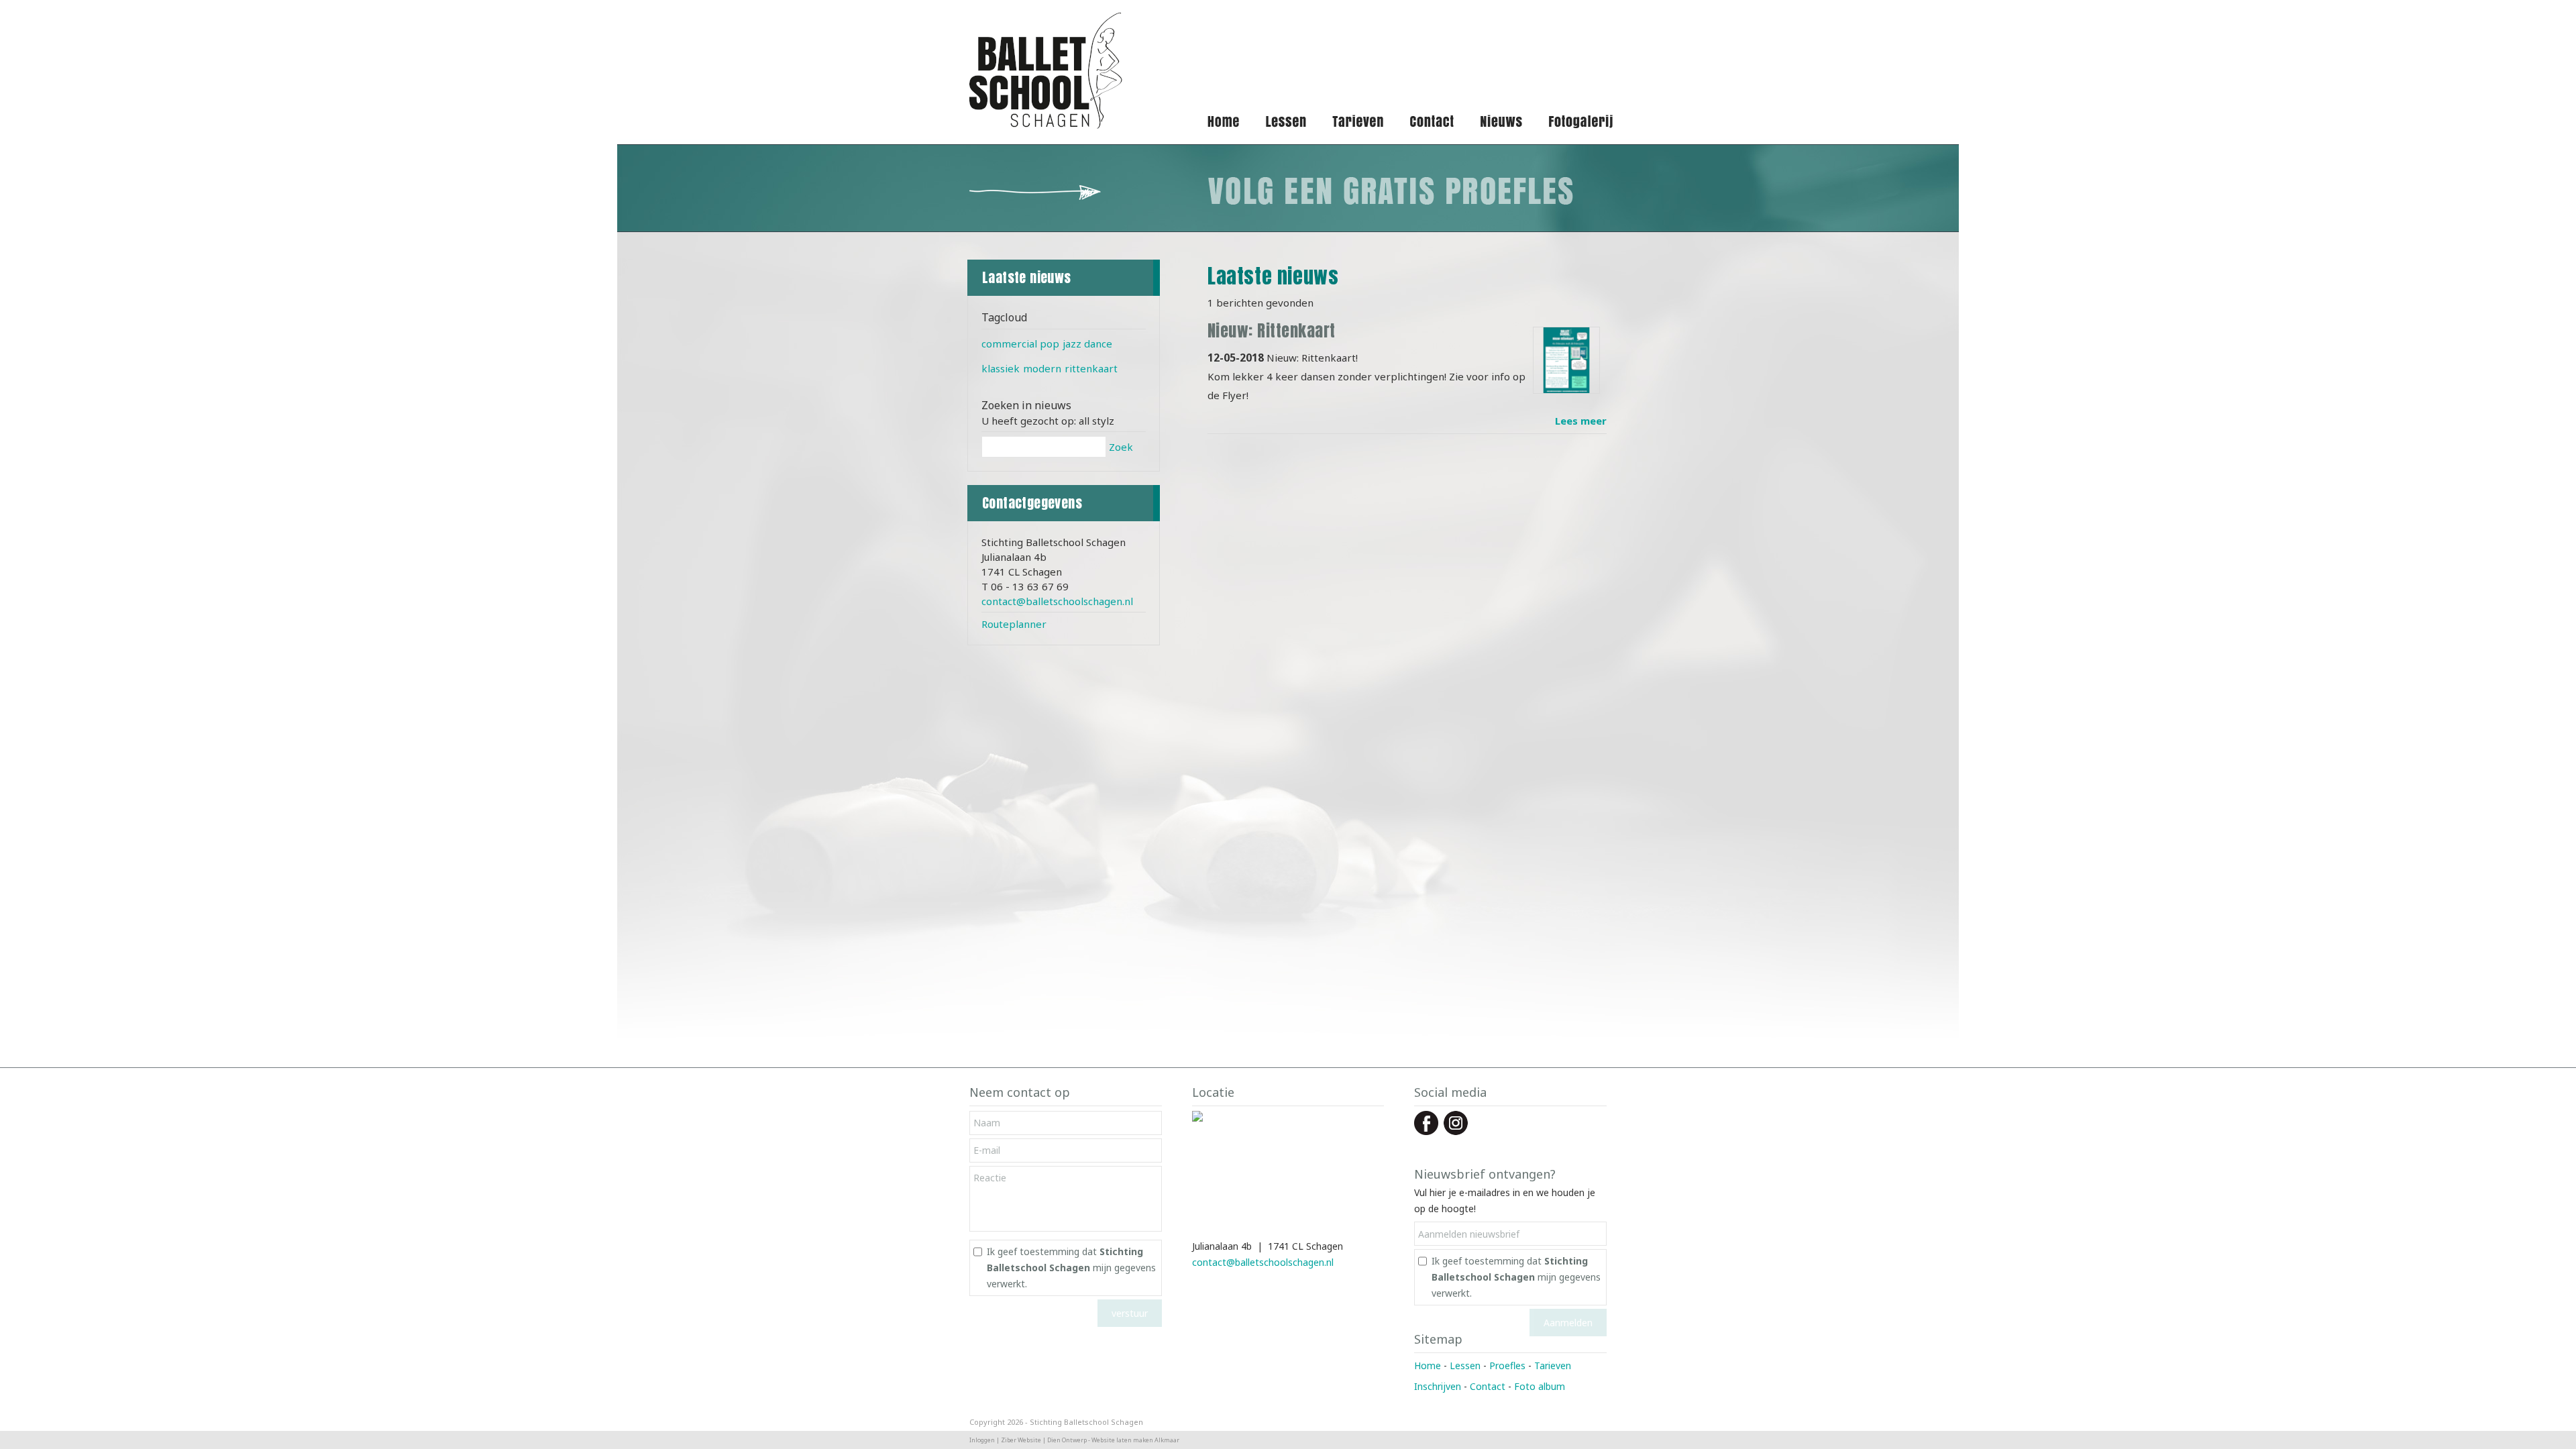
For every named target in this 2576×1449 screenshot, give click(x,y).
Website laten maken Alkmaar (1135, 1440)
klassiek (1001, 368)
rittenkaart (1091, 368)
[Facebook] (1426, 1131)
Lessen (1465, 1365)
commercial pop (1020, 343)
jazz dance (1087, 343)
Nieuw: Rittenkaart (1272, 331)
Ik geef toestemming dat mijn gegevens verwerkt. (1071, 1268)
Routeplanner (1014, 624)
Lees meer (1581, 421)
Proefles (1507, 1365)
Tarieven (1553, 1365)
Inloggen (982, 1440)
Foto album (1540, 1386)
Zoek (1121, 447)
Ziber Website (1021, 1440)
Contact (1488, 1386)
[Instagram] (1456, 1131)
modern (1042, 368)
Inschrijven (1438, 1386)
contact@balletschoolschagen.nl (1057, 601)
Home (1428, 1365)
